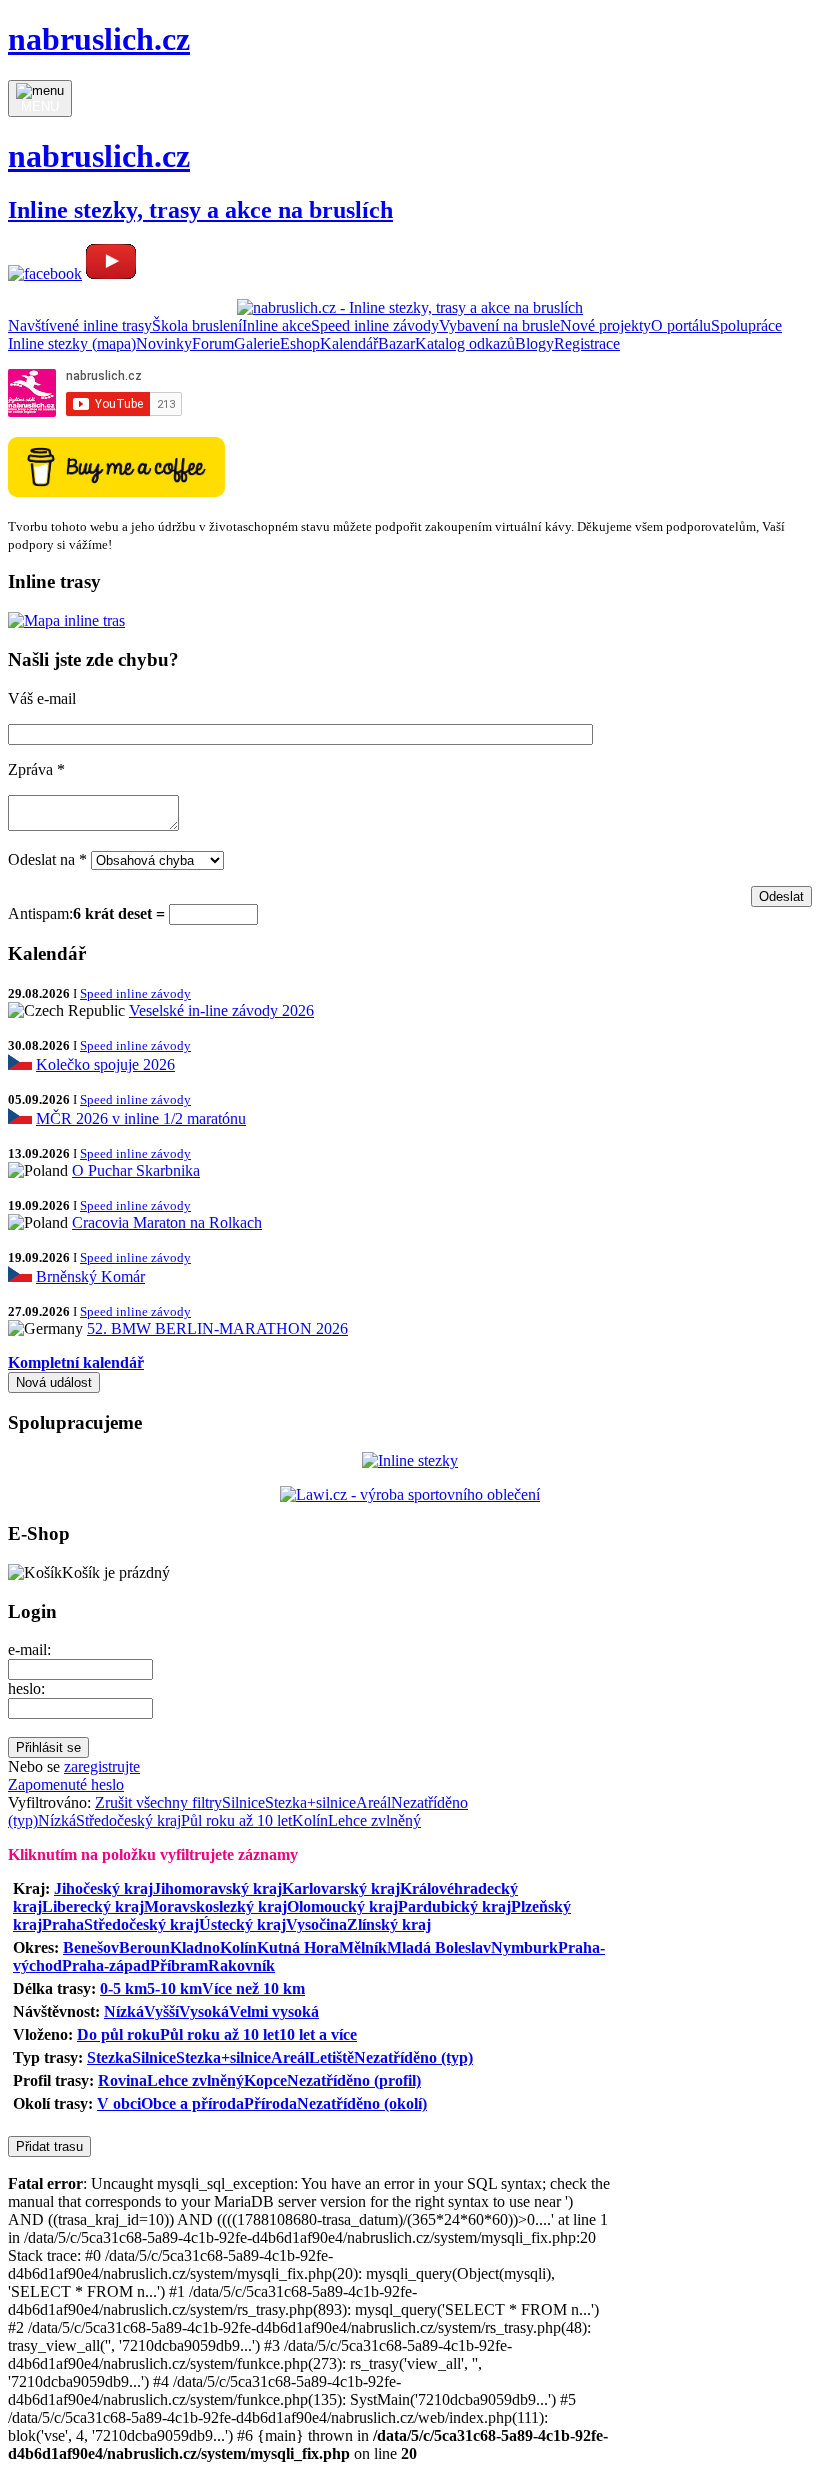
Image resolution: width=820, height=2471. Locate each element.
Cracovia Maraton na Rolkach (167, 1222)
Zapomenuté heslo (66, 1784)
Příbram (179, 1965)
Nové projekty (605, 325)
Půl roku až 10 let (236, 1820)
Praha (63, 1924)
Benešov (91, 1947)
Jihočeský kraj (103, 1888)
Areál (373, 1802)
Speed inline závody (375, 325)
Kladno (195, 1947)
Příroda (270, 2103)
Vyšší (161, 2011)
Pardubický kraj (454, 1906)
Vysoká (204, 2011)
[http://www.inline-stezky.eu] (410, 1460)
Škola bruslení (197, 325)
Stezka (109, 2057)
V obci (119, 2103)
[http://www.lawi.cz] (410, 1494)
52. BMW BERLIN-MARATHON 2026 (217, 1328)
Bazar (396, 343)
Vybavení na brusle (499, 325)
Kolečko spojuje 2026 (105, 1064)
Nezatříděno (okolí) (362, 2103)
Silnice (243, 1802)
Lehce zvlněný (374, 1820)
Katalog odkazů (465, 343)
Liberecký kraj (93, 1906)
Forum (213, 343)
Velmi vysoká (274, 2011)
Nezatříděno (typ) (413, 2057)
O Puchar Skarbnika (136, 1170)
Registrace (587, 343)
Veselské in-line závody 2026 (221, 1010)
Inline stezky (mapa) (72, 343)
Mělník (363, 1947)
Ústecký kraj (242, 1924)
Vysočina (316, 1924)
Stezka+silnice (310, 1802)
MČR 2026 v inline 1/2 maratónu (141, 1118)
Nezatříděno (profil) (354, 2080)
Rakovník (241, 1965)
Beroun (144, 1947)
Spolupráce (746, 325)
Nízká (57, 1820)
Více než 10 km (253, 1988)
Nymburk (524, 1947)
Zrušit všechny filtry (158, 1802)
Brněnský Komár (90, 1276)
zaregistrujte (102, 1766)
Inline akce (276, 325)
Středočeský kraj (128, 1820)
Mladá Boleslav (439, 1947)
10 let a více (318, 2034)
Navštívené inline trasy (80, 325)
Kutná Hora (298, 1947)
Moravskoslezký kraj (215, 1906)
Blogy (534, 343)
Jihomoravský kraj (217, 1888)
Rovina (122, 2080)
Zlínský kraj (389, 1924)
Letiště (331, 2057)
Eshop (300, 343)
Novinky (164, 343)
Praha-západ (106, 1965)
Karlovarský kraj (341, 1888)
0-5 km (123, 1988)
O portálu (681, 325)
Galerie (257, 343)
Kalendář (349, 343)
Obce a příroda (192, 2103)
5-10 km (174, 1988)
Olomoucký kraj (342, 1906)
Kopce (265, 2080)
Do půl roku (118, 2034)
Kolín (310, 1820)
